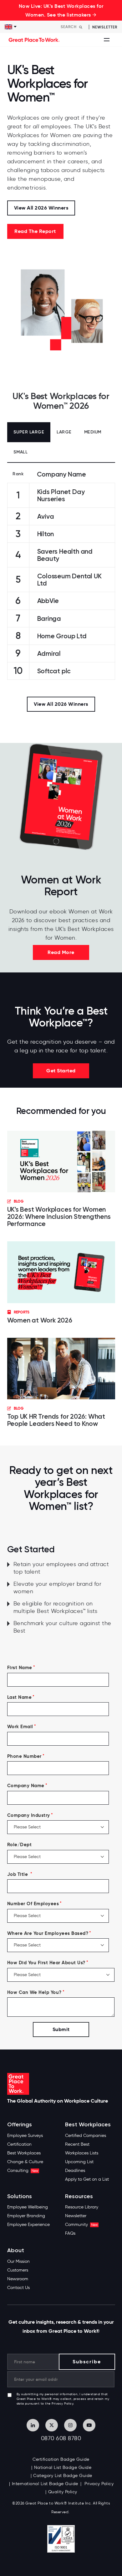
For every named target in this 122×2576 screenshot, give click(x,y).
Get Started (61, 1071)
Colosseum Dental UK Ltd (69, 580)
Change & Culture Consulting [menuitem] (25, 2166)
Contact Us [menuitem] (18, 2288)
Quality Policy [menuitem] (63, 2492)
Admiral (49, 653)
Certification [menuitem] (19, 2144)
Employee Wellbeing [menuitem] (28, 2207)
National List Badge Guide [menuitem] (63, 2467)
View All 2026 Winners (41, 208)
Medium (93, 432)
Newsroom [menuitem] (18, 2279)
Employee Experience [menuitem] (28, 2225)
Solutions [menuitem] (20, 2196)
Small (21, 452)
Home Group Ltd (62, 636)
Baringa (49, 618)
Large (64, 432)
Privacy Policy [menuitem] (99, 2484)
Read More (61, 952)
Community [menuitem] (81, 2225)
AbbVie (48, 601)
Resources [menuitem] (79, 2196)
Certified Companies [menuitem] (86, 2136)
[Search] (81, 27)
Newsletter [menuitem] (76, 2216)
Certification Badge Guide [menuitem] (61, 2459)
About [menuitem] (16, 2250)
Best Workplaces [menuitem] (24, 2153)
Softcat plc (54, 671)
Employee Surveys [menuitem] (25, 2136)
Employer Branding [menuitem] (26, 2216)
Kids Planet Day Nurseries (61, 495)
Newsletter (105, 27)
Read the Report (35, 231)
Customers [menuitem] (18, 2270)
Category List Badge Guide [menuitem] (63, 2476)
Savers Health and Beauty (65, 555)
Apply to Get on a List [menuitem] (87, 2179)
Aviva (46, 516)
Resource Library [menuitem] (82, 2207)
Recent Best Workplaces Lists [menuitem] (82, 2149)
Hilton (46, 534)
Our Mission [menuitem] (18, 2261)
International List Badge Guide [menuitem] (45, 2484)
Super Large (29, 432)
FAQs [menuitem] (70, 2233)
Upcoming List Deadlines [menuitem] (79, 2166)
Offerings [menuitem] (20, 2125)
